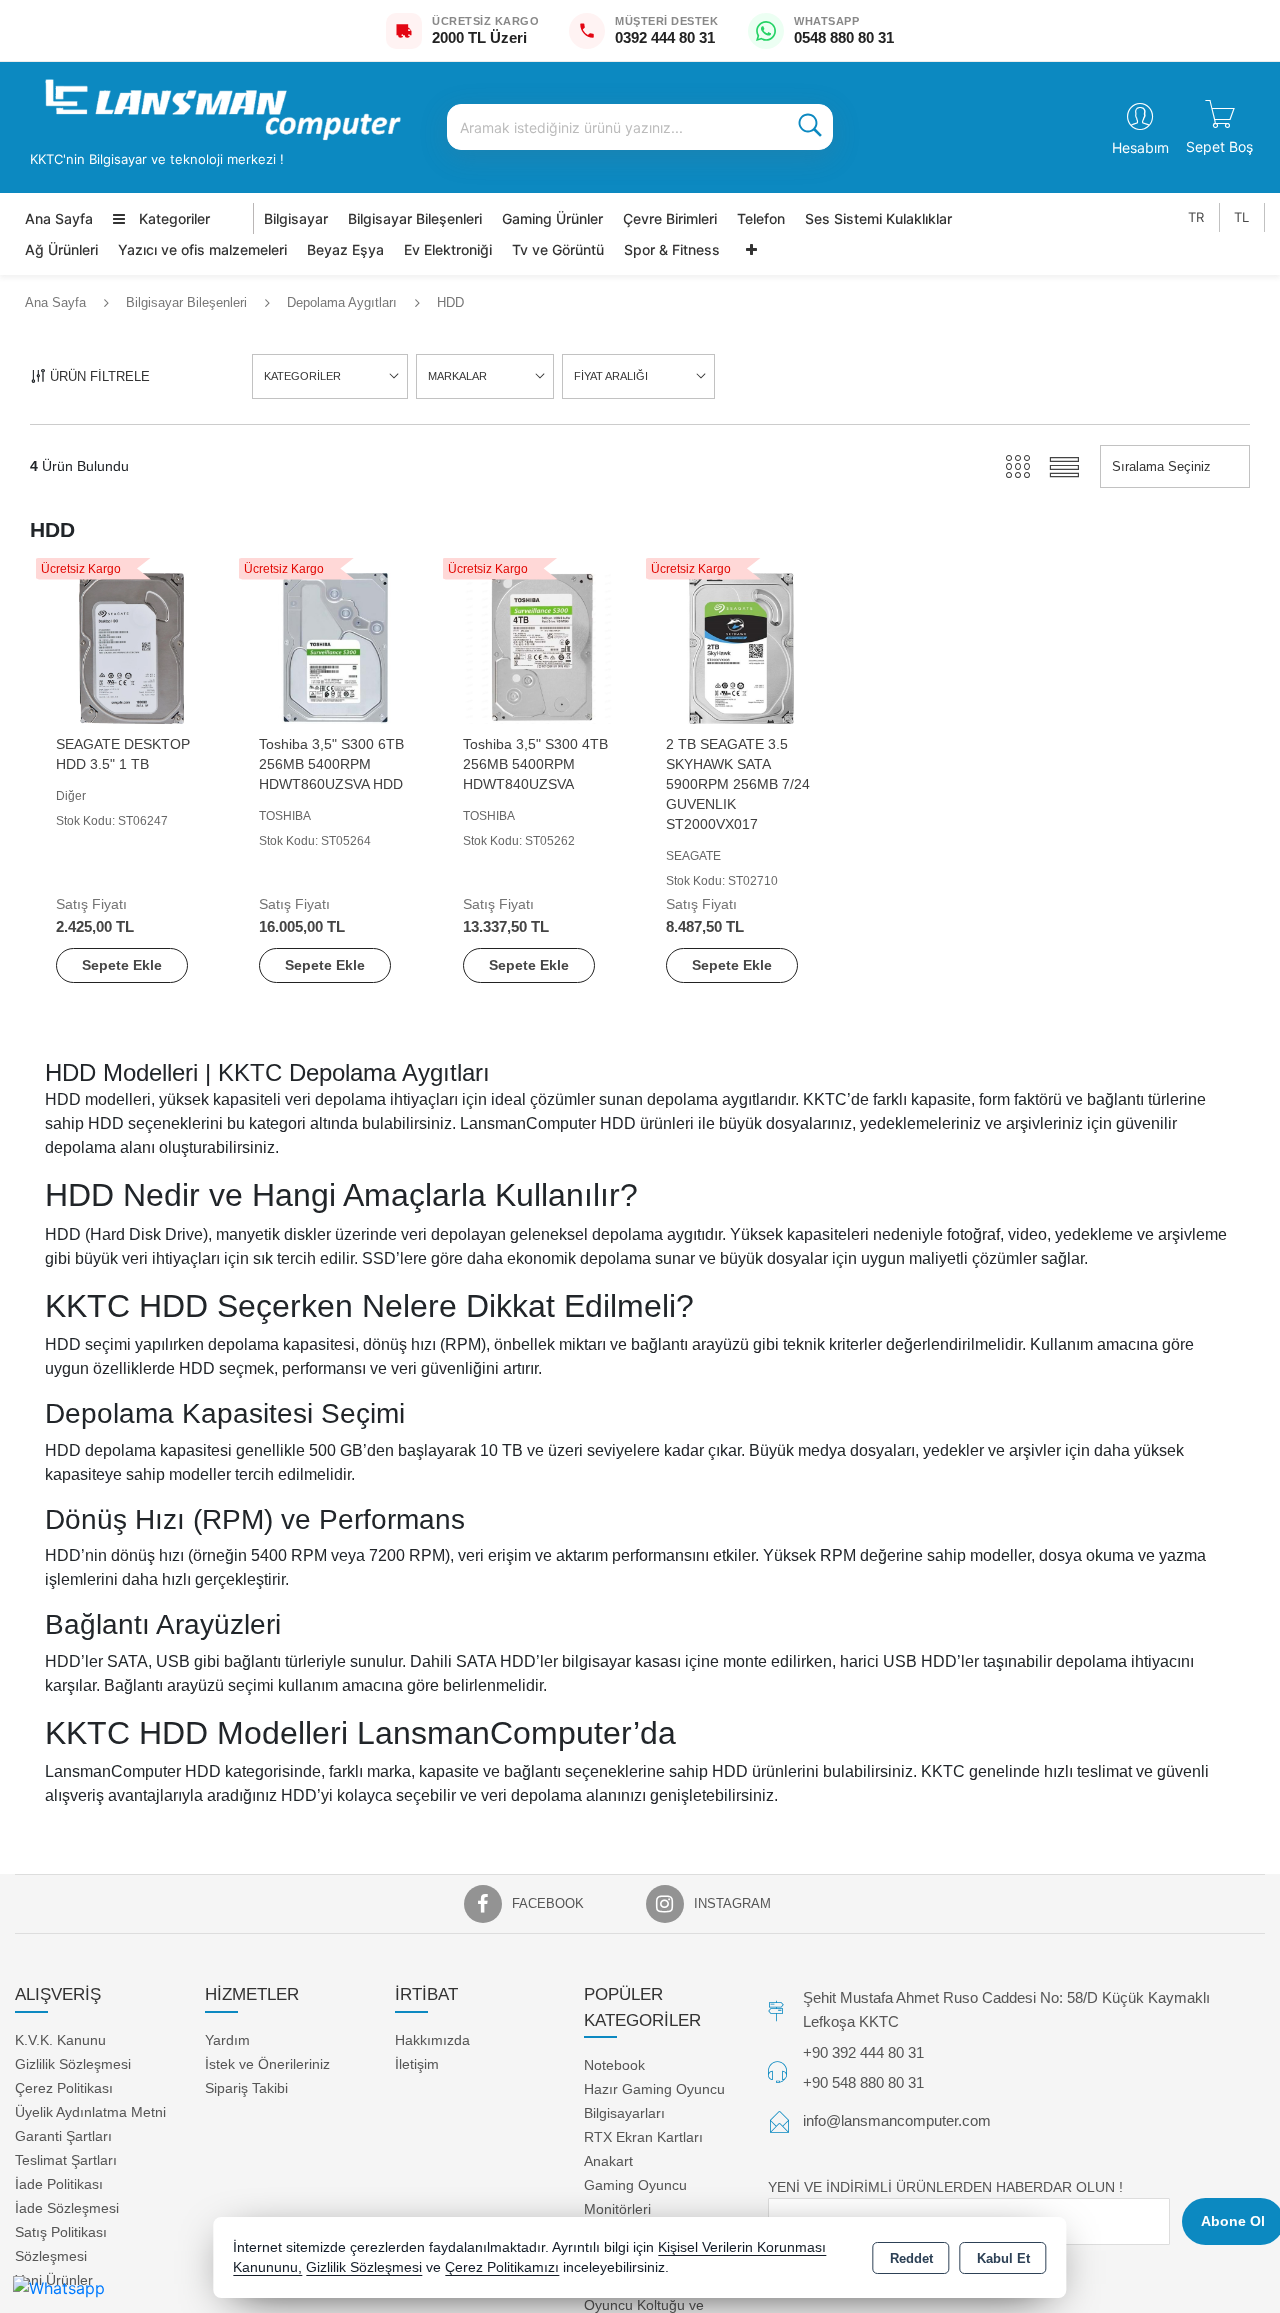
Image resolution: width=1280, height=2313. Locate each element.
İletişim (417, 2064)
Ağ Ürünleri (61, 249)
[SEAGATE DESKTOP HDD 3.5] (131, 646)
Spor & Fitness (672, 249)
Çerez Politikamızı (502, 2267)
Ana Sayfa (59, 218)
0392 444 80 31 (665, 37)
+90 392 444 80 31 (863, 2052)
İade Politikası (59, 2184)
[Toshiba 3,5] (334, 646)
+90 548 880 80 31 (863, 2082)
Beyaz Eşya (345, 249)
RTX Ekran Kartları (643, 2137)
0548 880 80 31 (844, 37)
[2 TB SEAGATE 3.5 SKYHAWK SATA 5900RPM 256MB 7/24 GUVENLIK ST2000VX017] (741, 646)
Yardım (227, 2040)
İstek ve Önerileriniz (267, 2064)
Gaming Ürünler (552, 218)
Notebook (614, 2065)
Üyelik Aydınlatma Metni (90, 2112)
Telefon (761, 218)
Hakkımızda (432, 2040)
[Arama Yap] (810, 127)
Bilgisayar (296, 218)
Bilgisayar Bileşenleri (415, 218)
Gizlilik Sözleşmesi (73, 2064)
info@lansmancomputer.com (897, 2120)
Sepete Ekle (122, 965)
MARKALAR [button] (457, 376)
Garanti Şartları (63, 2136)
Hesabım (1140, 147)
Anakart (608, 2161)
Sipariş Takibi (246, 2088)
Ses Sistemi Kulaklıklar (878, 218)
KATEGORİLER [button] (302, 376)
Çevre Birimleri (670, 218)
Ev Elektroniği (448, 249)
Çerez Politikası (64, 2088)
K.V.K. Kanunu (60, 2040)
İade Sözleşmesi (67, 2208)
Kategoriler (172, 218)
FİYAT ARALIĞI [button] (611, 376)
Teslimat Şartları (66, 2160)
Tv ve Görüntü (558, 249)
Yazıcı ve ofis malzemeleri (202, 249)
